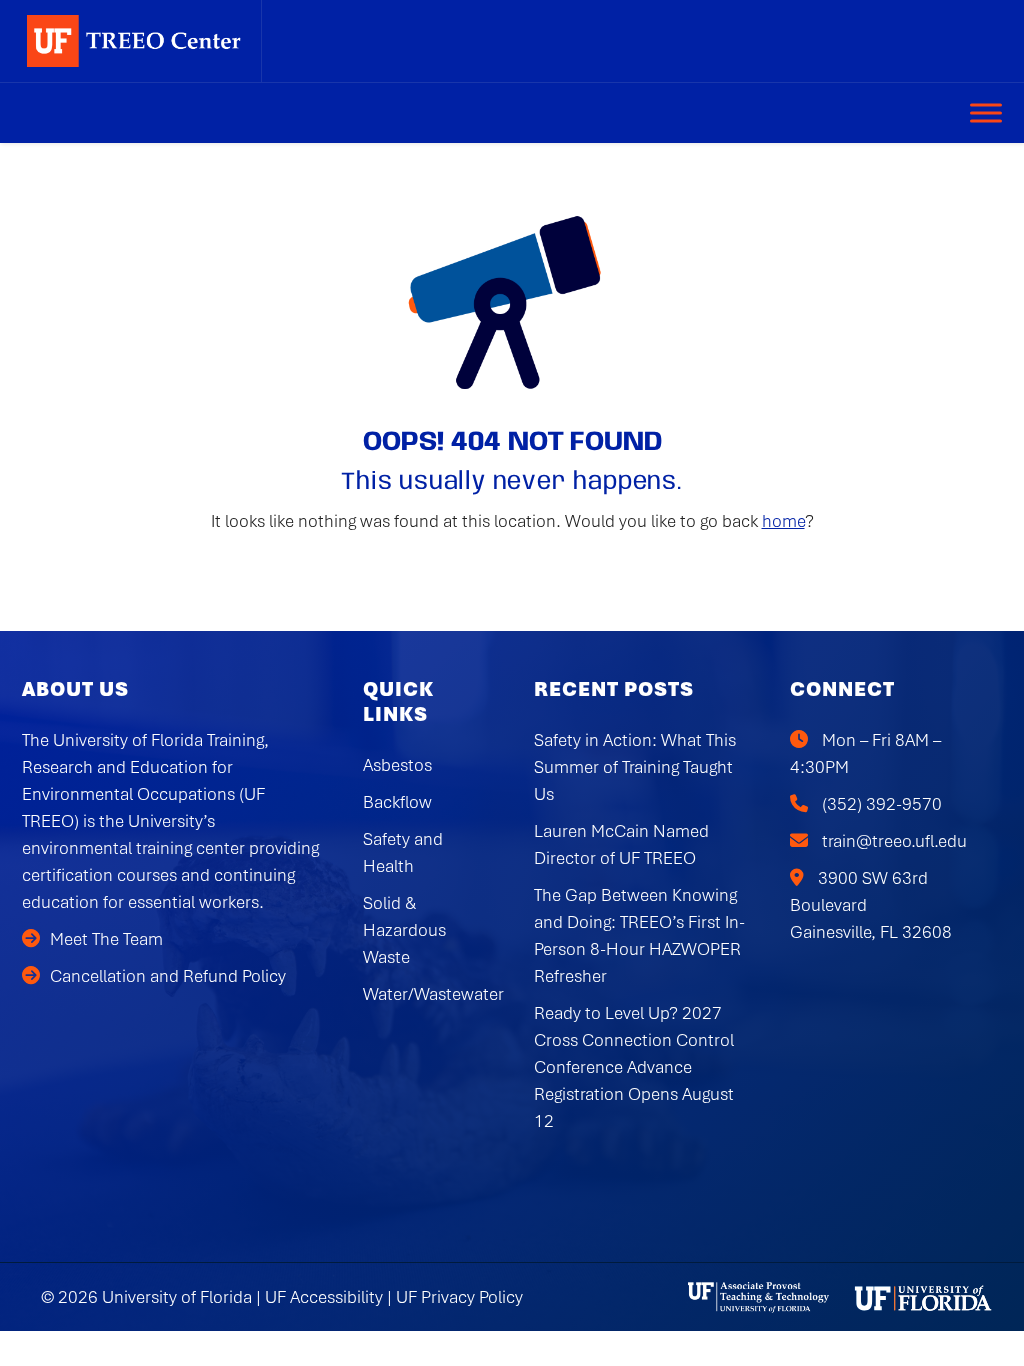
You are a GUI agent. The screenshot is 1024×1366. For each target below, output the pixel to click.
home (783, 521)
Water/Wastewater (433, 994)
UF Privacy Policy (459, 1297)
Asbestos (397, 765)
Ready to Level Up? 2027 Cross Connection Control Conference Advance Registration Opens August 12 (634, 1067)
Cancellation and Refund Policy (168, 976)
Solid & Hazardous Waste (404, 930)
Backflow (397, 802)
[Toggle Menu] (986, 112)
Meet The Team (106, 939)
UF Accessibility (324, 1297)
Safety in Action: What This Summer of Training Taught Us (635, 767)
